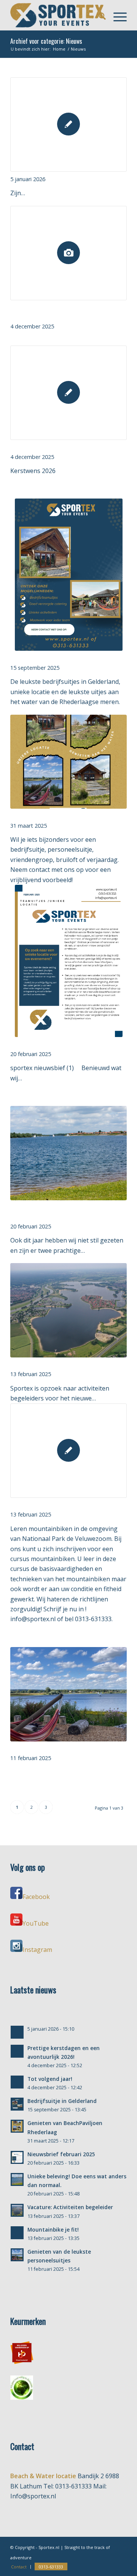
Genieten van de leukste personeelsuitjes (63, 1748)
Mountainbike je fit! (35, 1505)
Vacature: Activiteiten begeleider (53, 1364)
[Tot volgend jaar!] (68, 393)
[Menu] (116, 15)
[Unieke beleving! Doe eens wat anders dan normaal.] (68, 1153)
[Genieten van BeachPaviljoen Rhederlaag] (68, 762)
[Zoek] (98, 15)
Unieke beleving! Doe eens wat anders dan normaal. (64, 1212)
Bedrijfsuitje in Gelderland (44, 658)
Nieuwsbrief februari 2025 (44, 1044)
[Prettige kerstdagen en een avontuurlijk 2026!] (68, 253)
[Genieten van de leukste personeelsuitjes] (68, 1694)
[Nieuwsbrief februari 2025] (68, 961)
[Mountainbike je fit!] (68, 1451)
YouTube (36, 1923)
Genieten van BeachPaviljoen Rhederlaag (62, 816)
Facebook (36, 1897)
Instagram (37, 1950)
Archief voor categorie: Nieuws (46, 41)
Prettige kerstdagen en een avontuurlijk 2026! (62, 312)
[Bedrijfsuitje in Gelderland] (68, 575)
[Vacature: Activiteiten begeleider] (68, 1310)
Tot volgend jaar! (32, 447)
